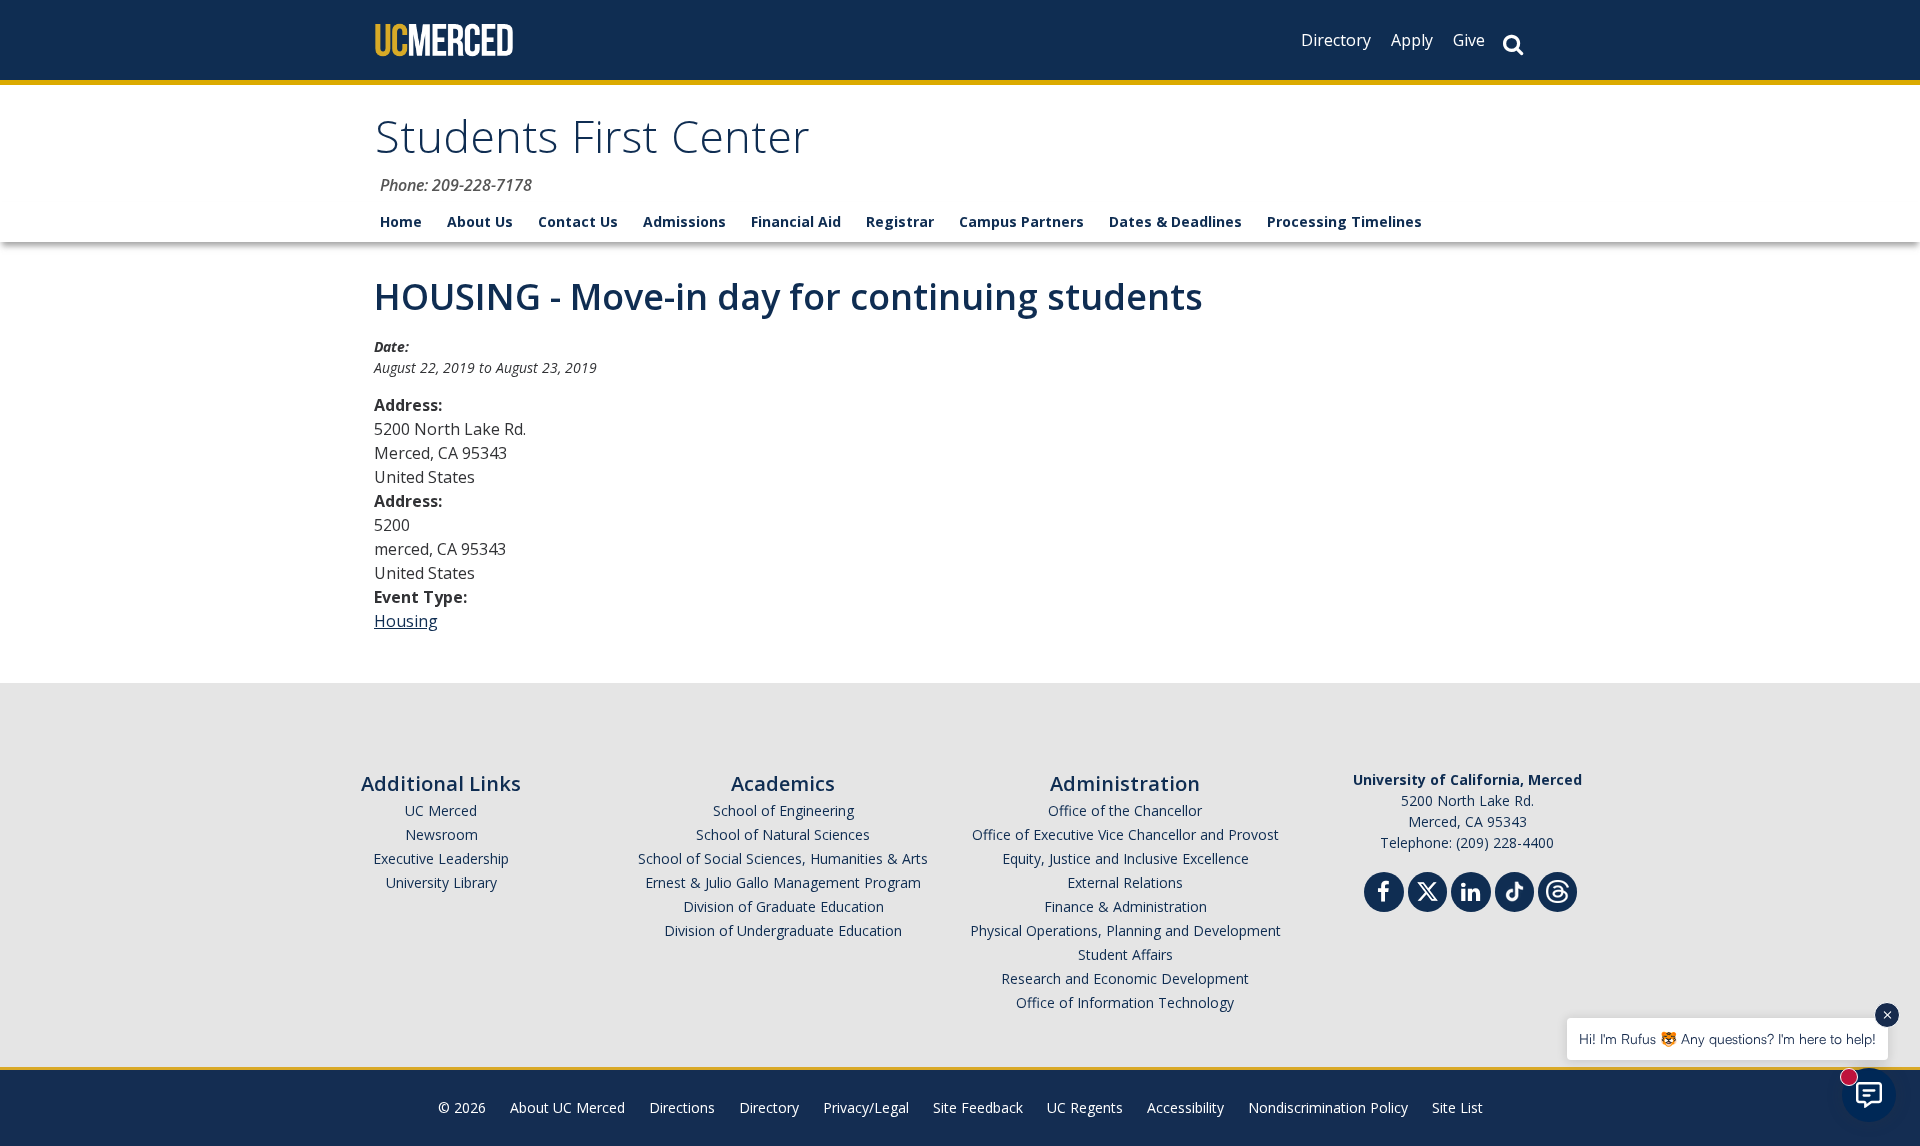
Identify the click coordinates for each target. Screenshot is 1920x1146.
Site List (1457, 1107)
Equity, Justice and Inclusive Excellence (1125, 858)
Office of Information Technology (1125, 1002)
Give (1469, 40)
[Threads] (1557, 889)
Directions (682, 1107)
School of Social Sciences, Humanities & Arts (783, 858)
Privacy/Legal (866, 1107)
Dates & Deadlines (1175, 221)
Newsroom (441, 834)
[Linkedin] (1471, 894)
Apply (1412, 40)
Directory (1336, 40)
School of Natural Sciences (783, 834)
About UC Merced (567, 1107)
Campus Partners (1021, 221)
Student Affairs (1125, 954)
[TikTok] (1514, 889)
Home (401, 221)
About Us (480, 221)
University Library (441, 882)
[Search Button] (1513, 44)
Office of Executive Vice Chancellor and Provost (1125, 834)
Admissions (684, 221)
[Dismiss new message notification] (1887, 1015)
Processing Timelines (1344, 221)
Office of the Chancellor (1125, 810)
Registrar (900, 221)
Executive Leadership (441, 858)
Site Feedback (978, 1107)
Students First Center (592, 143)
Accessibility (1185, 1107)
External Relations (1125, 882)
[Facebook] (1384, 894)
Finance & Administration (1125, 906)
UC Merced (441, 810)
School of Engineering (783, 810)
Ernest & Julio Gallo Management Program (783, 882)
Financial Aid (796, 221)
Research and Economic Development (1125, 978)
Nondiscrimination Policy (1328, 1107)
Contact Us (578, 221)
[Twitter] (1427, 889)
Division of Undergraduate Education (783, 930)
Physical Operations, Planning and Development (1125, 930)
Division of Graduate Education (783, 906)
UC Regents (1085, 1107)
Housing (406, 621)
